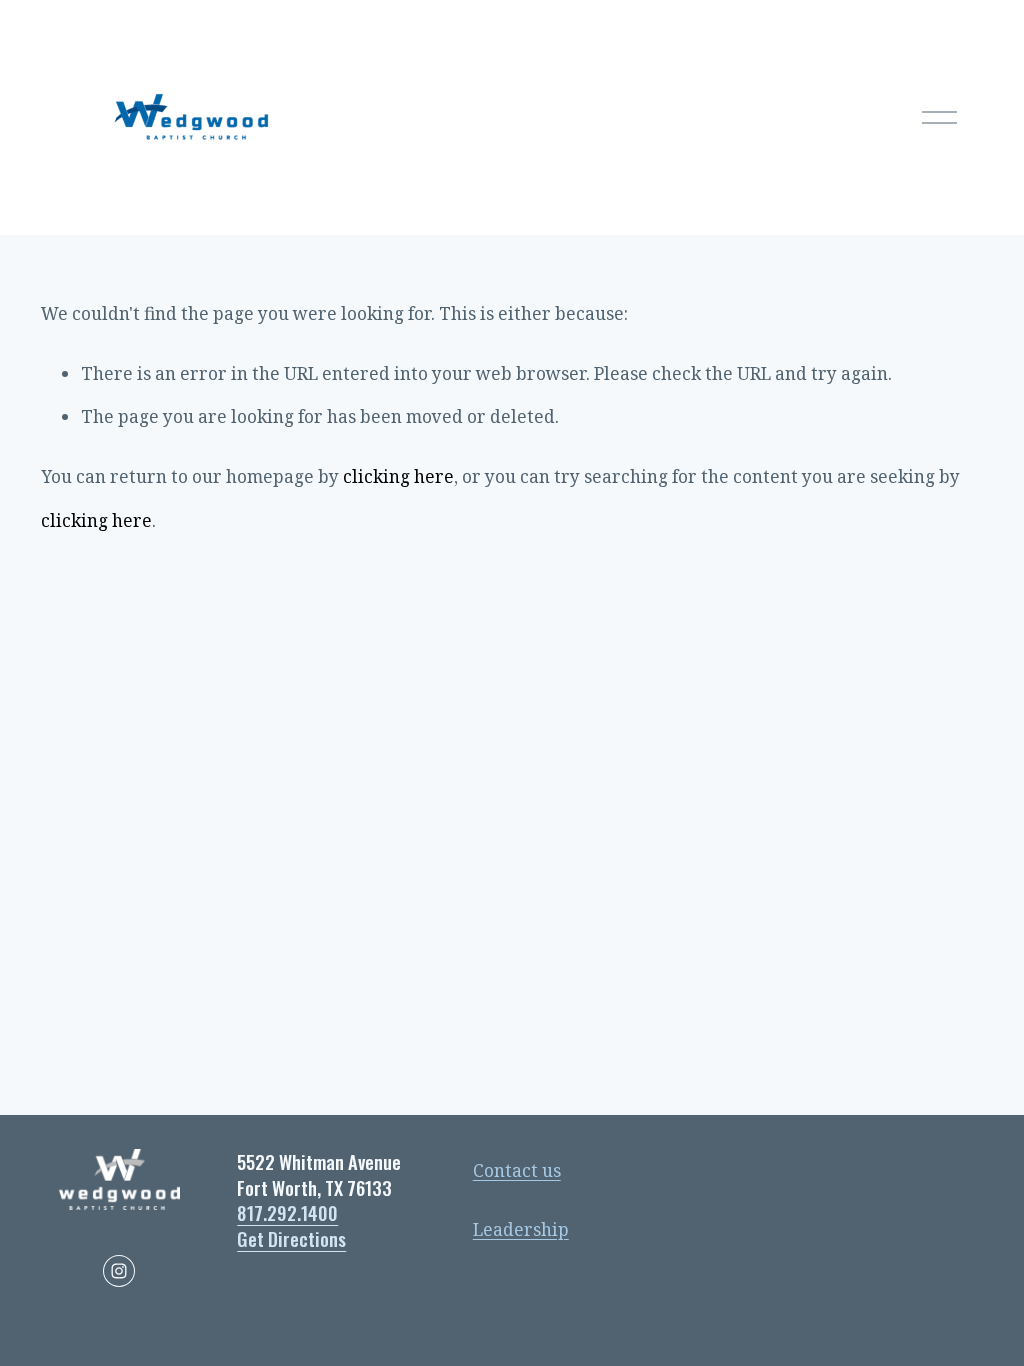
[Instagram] (119, 1271)
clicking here (398, 476)
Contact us (517, 1170)
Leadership (521, 1229)
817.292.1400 (287, 1213)
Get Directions (291, 1239)
